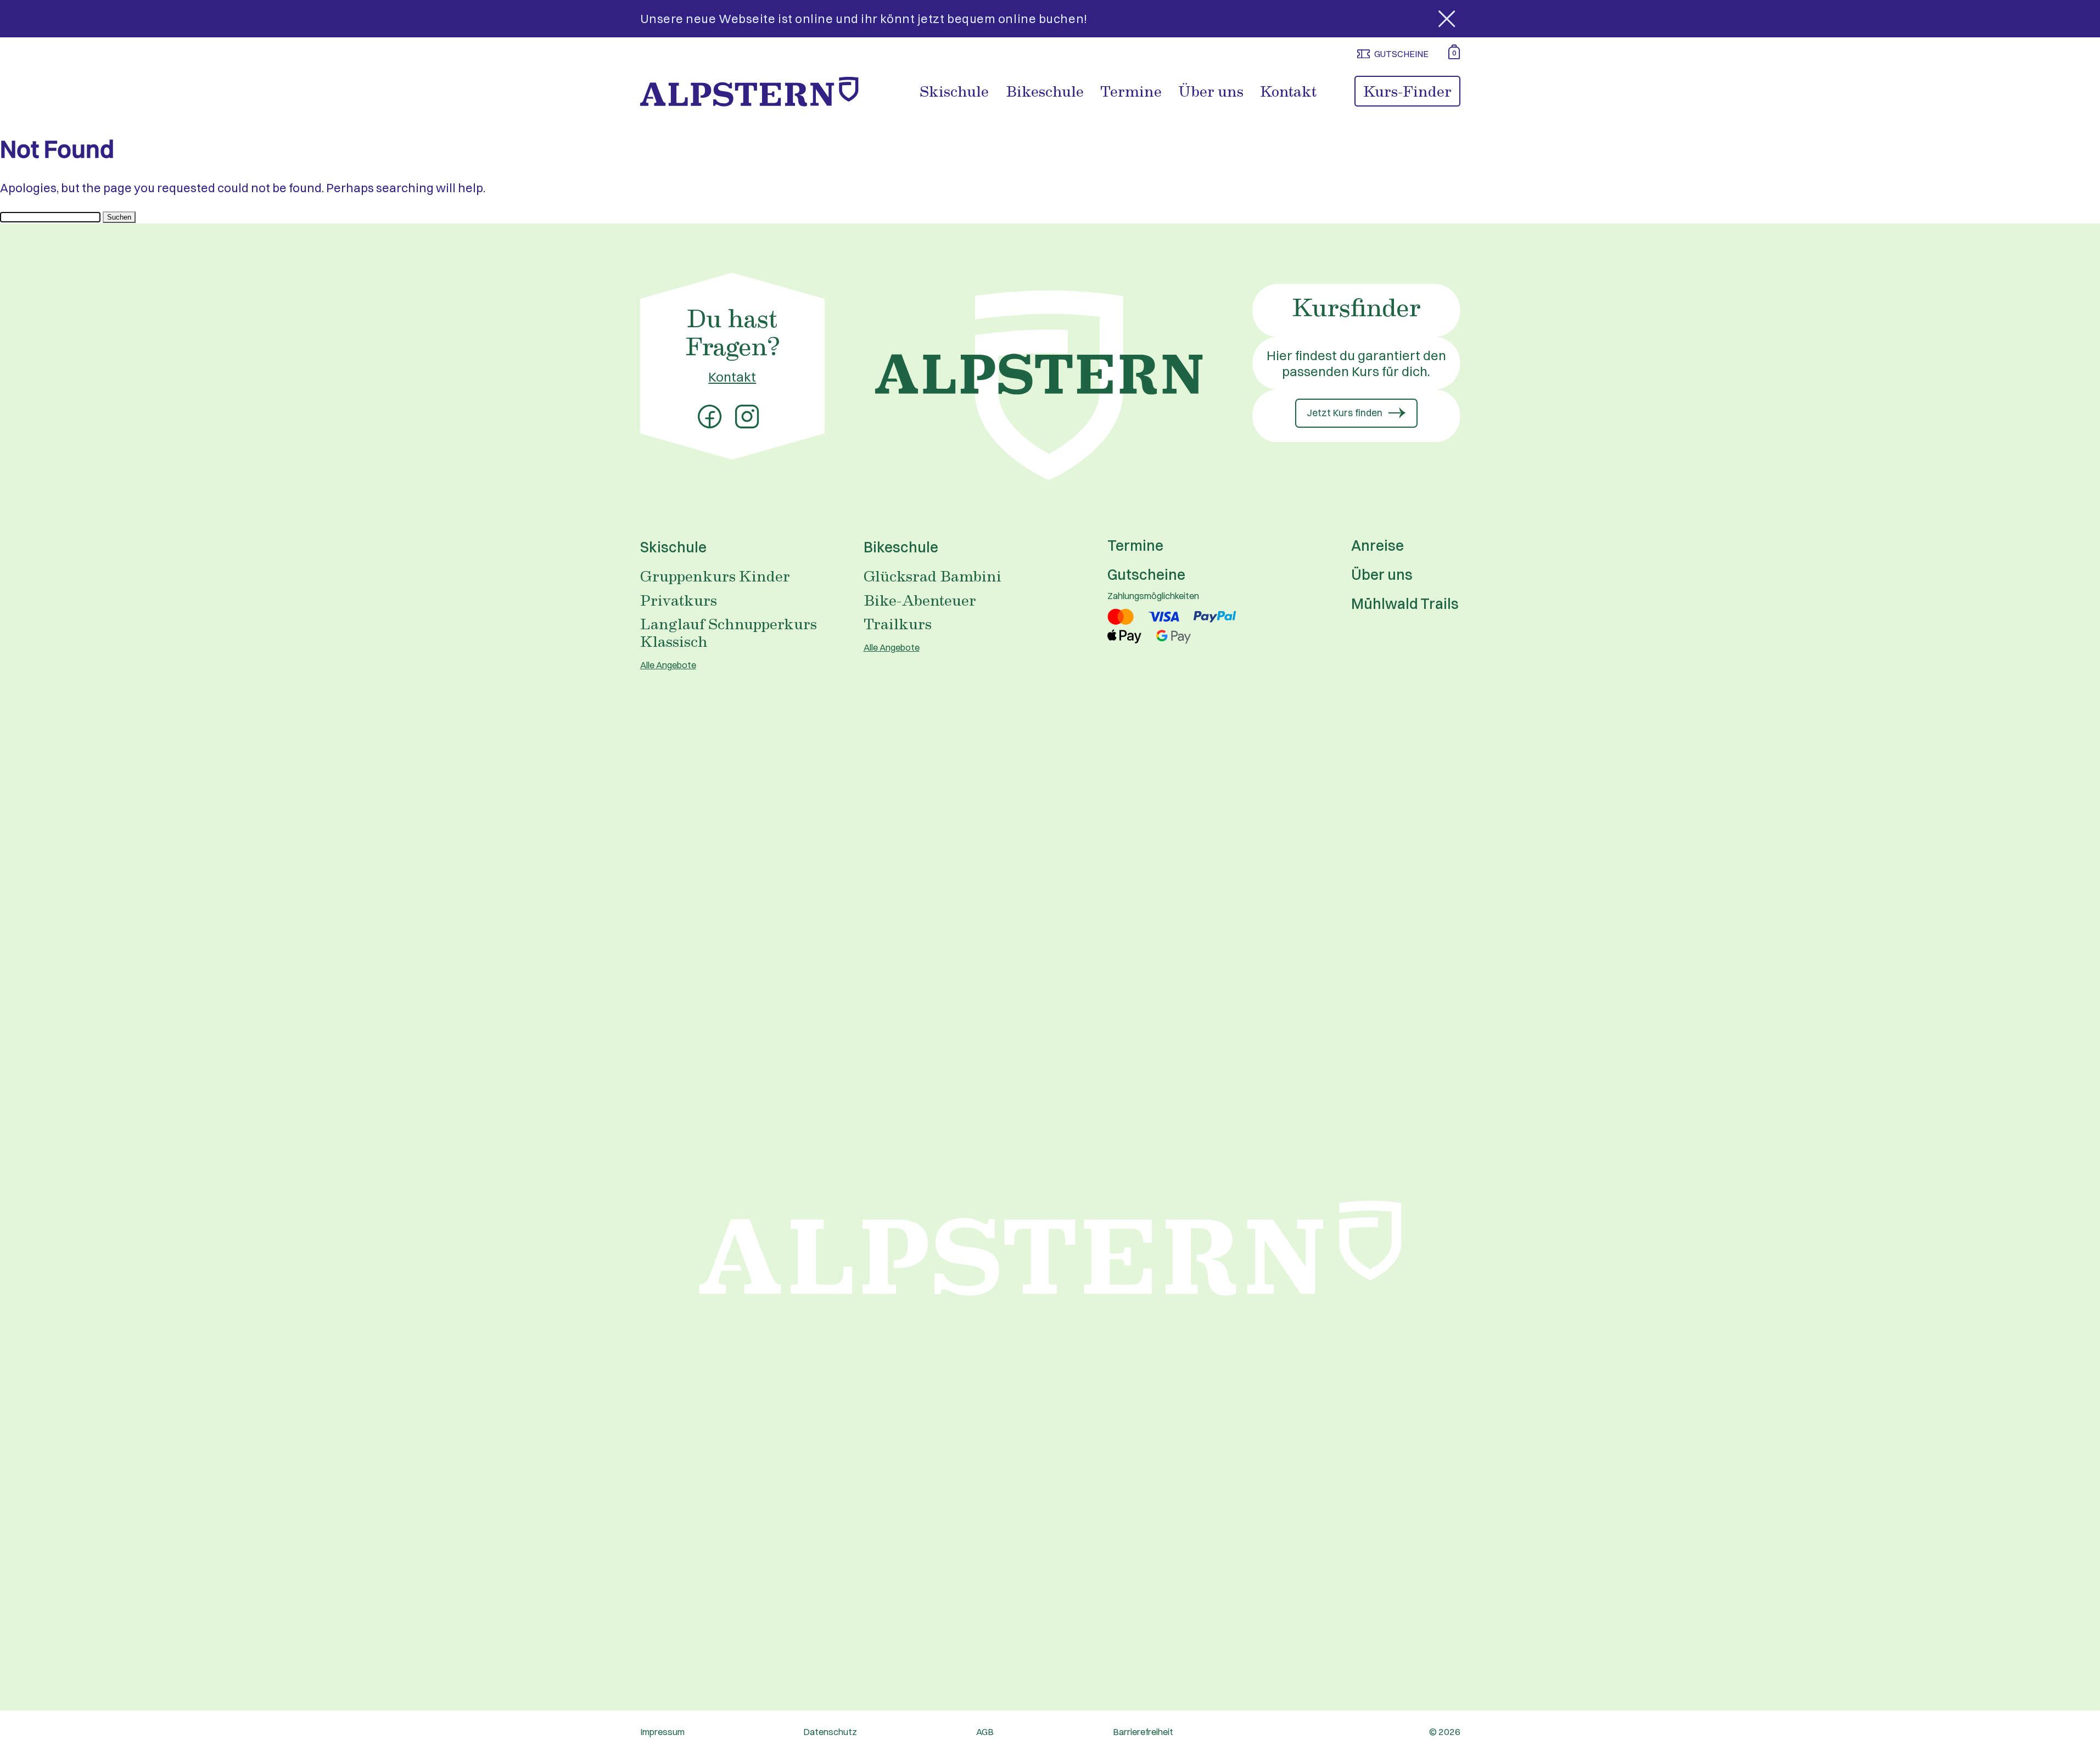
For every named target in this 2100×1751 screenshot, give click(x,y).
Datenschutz (830, 1732)
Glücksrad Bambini (933, 575)
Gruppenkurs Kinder (715, 575)
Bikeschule (1045, 91)
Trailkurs (898, 623)
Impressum (662, 1732)
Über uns (1211, 91)
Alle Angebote (668, 665)
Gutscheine (1146, 575)
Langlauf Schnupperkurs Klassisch (729, 632)
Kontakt (1288, 91)
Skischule (954, 91)
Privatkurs (679, 600)
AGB (985, 1732)
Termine (1131, 91)
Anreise (1377, 546)
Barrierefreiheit (1143, 1732)
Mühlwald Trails (1405, 604)
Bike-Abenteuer (920, 600)
